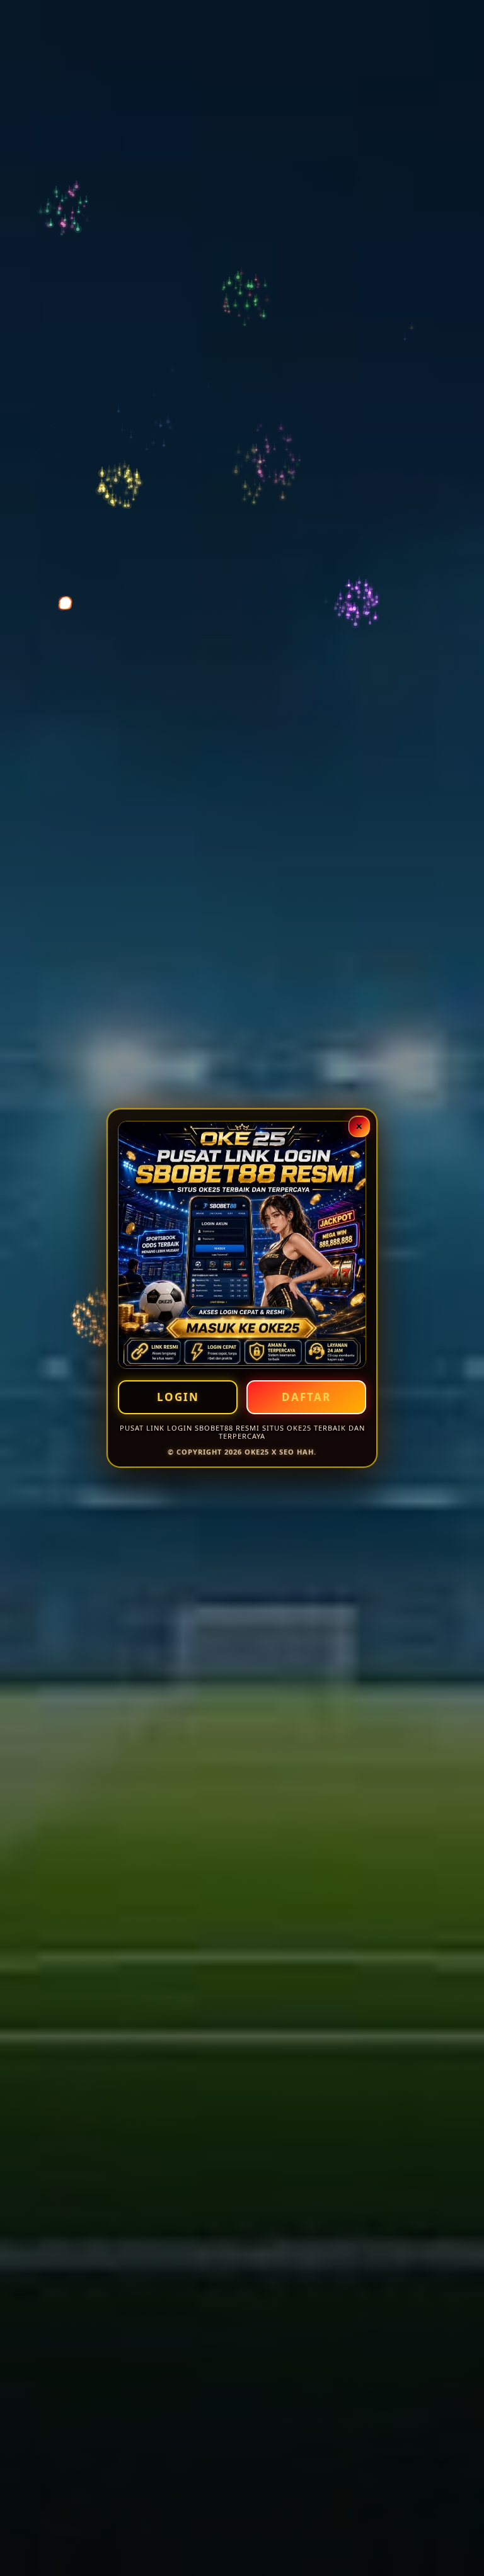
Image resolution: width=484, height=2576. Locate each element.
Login (178, 1397)
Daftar (306, 1397)
